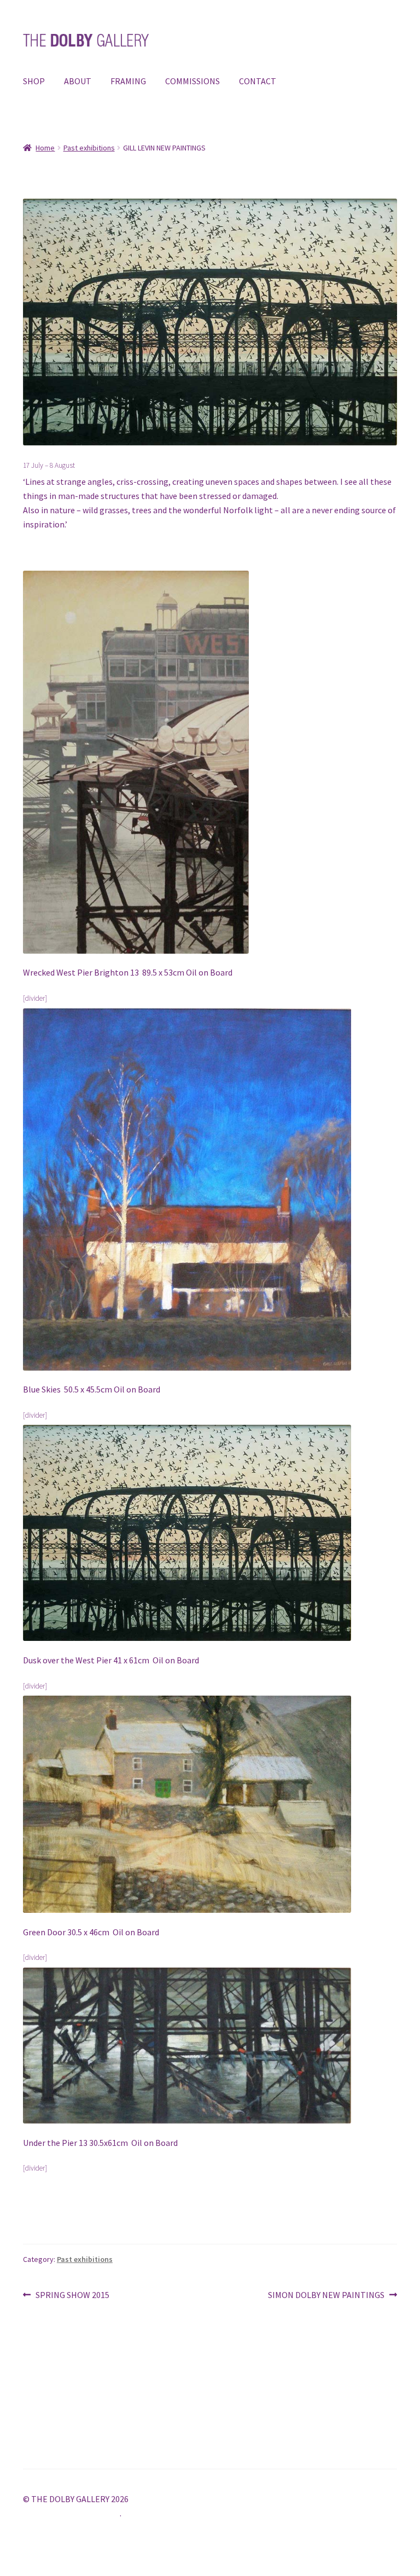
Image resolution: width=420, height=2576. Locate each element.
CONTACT (258, 81)
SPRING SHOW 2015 (72, 2296)
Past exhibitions (89, 148)
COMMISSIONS (192, 81)
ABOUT (78, 81)
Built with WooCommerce (71, 2513)
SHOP (34, 81)
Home (45, 148)
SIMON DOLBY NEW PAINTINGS (326, 2296)
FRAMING (128, 81)
